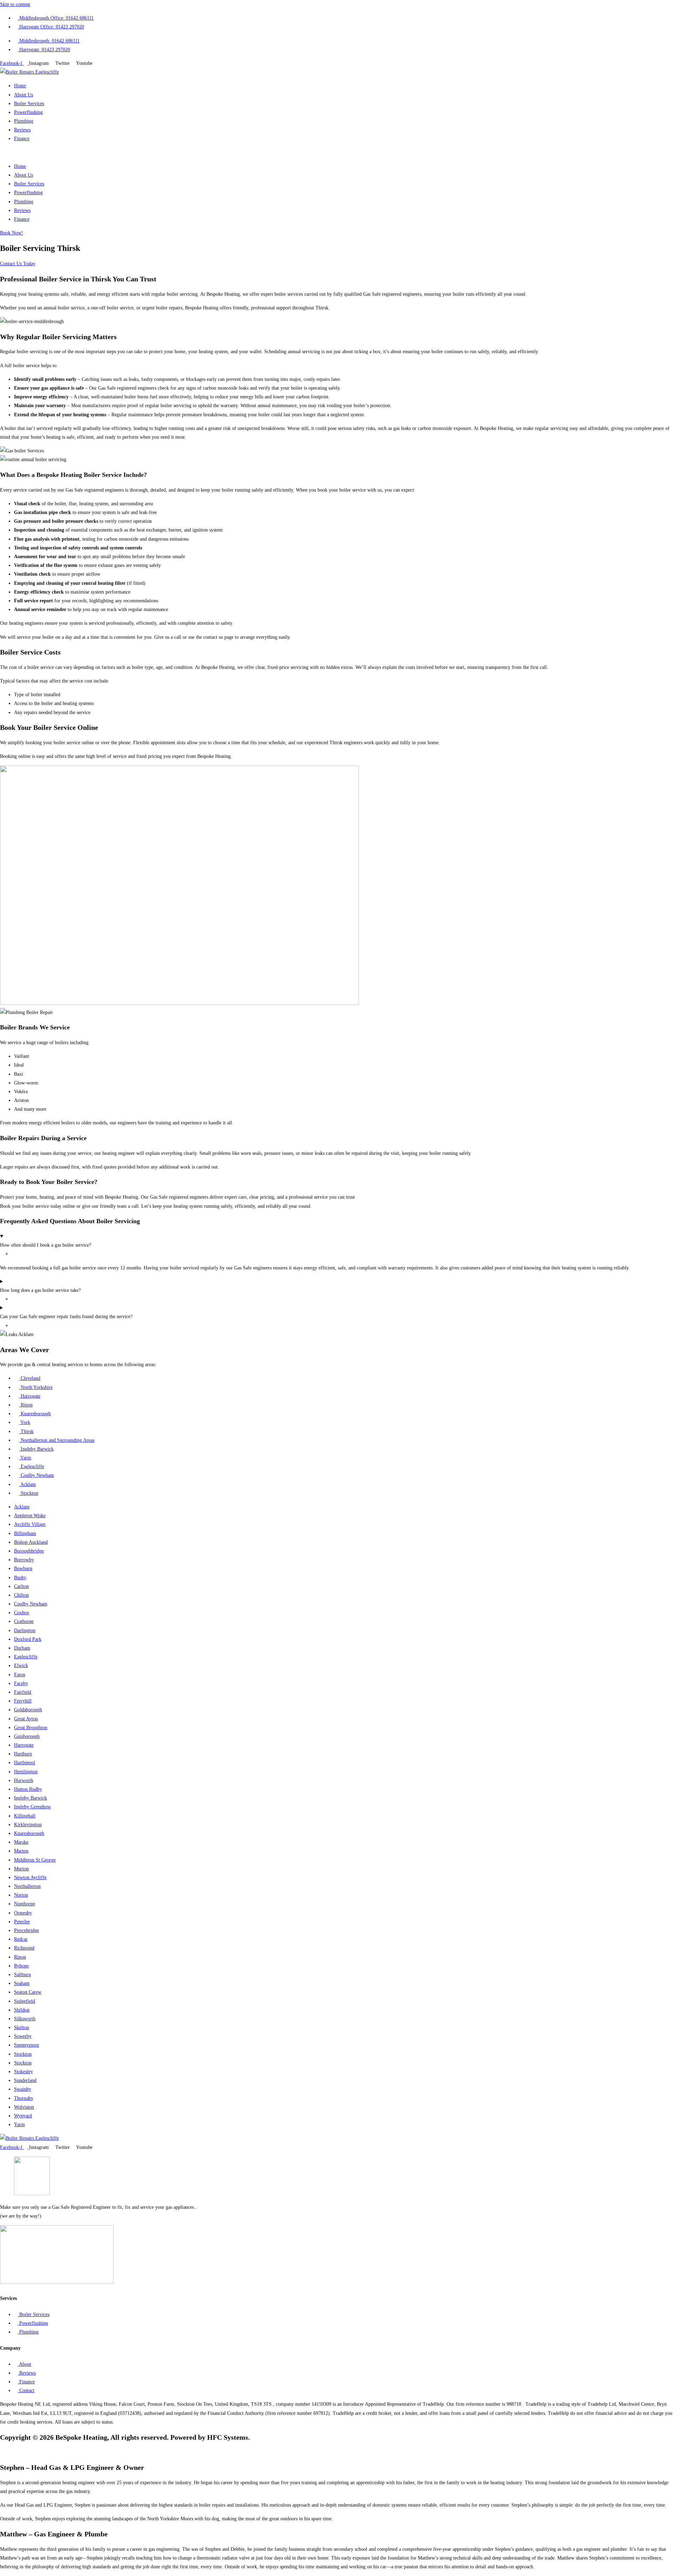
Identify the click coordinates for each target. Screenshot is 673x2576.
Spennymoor (27, 2045)
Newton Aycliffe (30, 1878)
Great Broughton (31, 1728)
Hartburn (23, 1754)
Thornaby (24, 2098)
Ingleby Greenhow (32, 1807)
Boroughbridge (29, 1551)
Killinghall (25, 1816)
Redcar (21, 1939)
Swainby (23, 2089)
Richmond (24, 1948)
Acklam (22, 1507)
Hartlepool (25, 1763)
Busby (20, 1578)
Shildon (22, 2010)
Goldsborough (28, 1710)
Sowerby (23, 2036)
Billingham (25, 1533)
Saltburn (22, 1975)
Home (20, 86)
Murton (21, 1869)
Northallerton (27, 1886)
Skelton (22, 2027)
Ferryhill (23, 1701)
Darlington (25, 1630)
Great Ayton (26, 1719)
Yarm (19, 2125)
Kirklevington (28, 1825)
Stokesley (23, 2072)
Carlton (21, 1586)
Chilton (21, 1595)
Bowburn (23, 1568)
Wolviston (24, 2107)
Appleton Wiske (30, 1516)
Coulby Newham (31, 1604)
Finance (22, 139)
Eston (20, 1675)
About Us (23, 95)
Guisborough (27, 1736)
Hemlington (26, 1772)
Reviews (22, 130)
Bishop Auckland (31, 1542)
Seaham (22, 1983)
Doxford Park (28, 1639)
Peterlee (22, 1922)
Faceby (21, 1683)
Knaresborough (29, 1833)
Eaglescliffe (26, 1657)
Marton (21, 1851)
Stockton (23, 2054)
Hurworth (24, 1780)
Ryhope (21, 1966)
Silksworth (25, 2019)
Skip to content (15, 4)
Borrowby (24, 1560)
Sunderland (25, 2080)
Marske (21, 1842)
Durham (22, 1648)
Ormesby (23, 1913)
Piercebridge (26, 1930)
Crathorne (24, 1621)
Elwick (21, 1666)
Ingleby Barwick (30, 1798)
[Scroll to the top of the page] (2, 2452)
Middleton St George (35, 1860)
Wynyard (23, 2116)
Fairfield (23, 1692)
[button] (336, 153)
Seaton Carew (28, 1992)
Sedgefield (25, 2001)
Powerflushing (28, 112)
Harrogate (24, 1745)
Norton (21, 1895)
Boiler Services (29, 104)
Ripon (20, 1957)
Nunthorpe (25, 1904)
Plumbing (24, 121)
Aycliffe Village (30, 1524)
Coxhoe (22, 1613)
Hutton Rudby (28, 1789)
